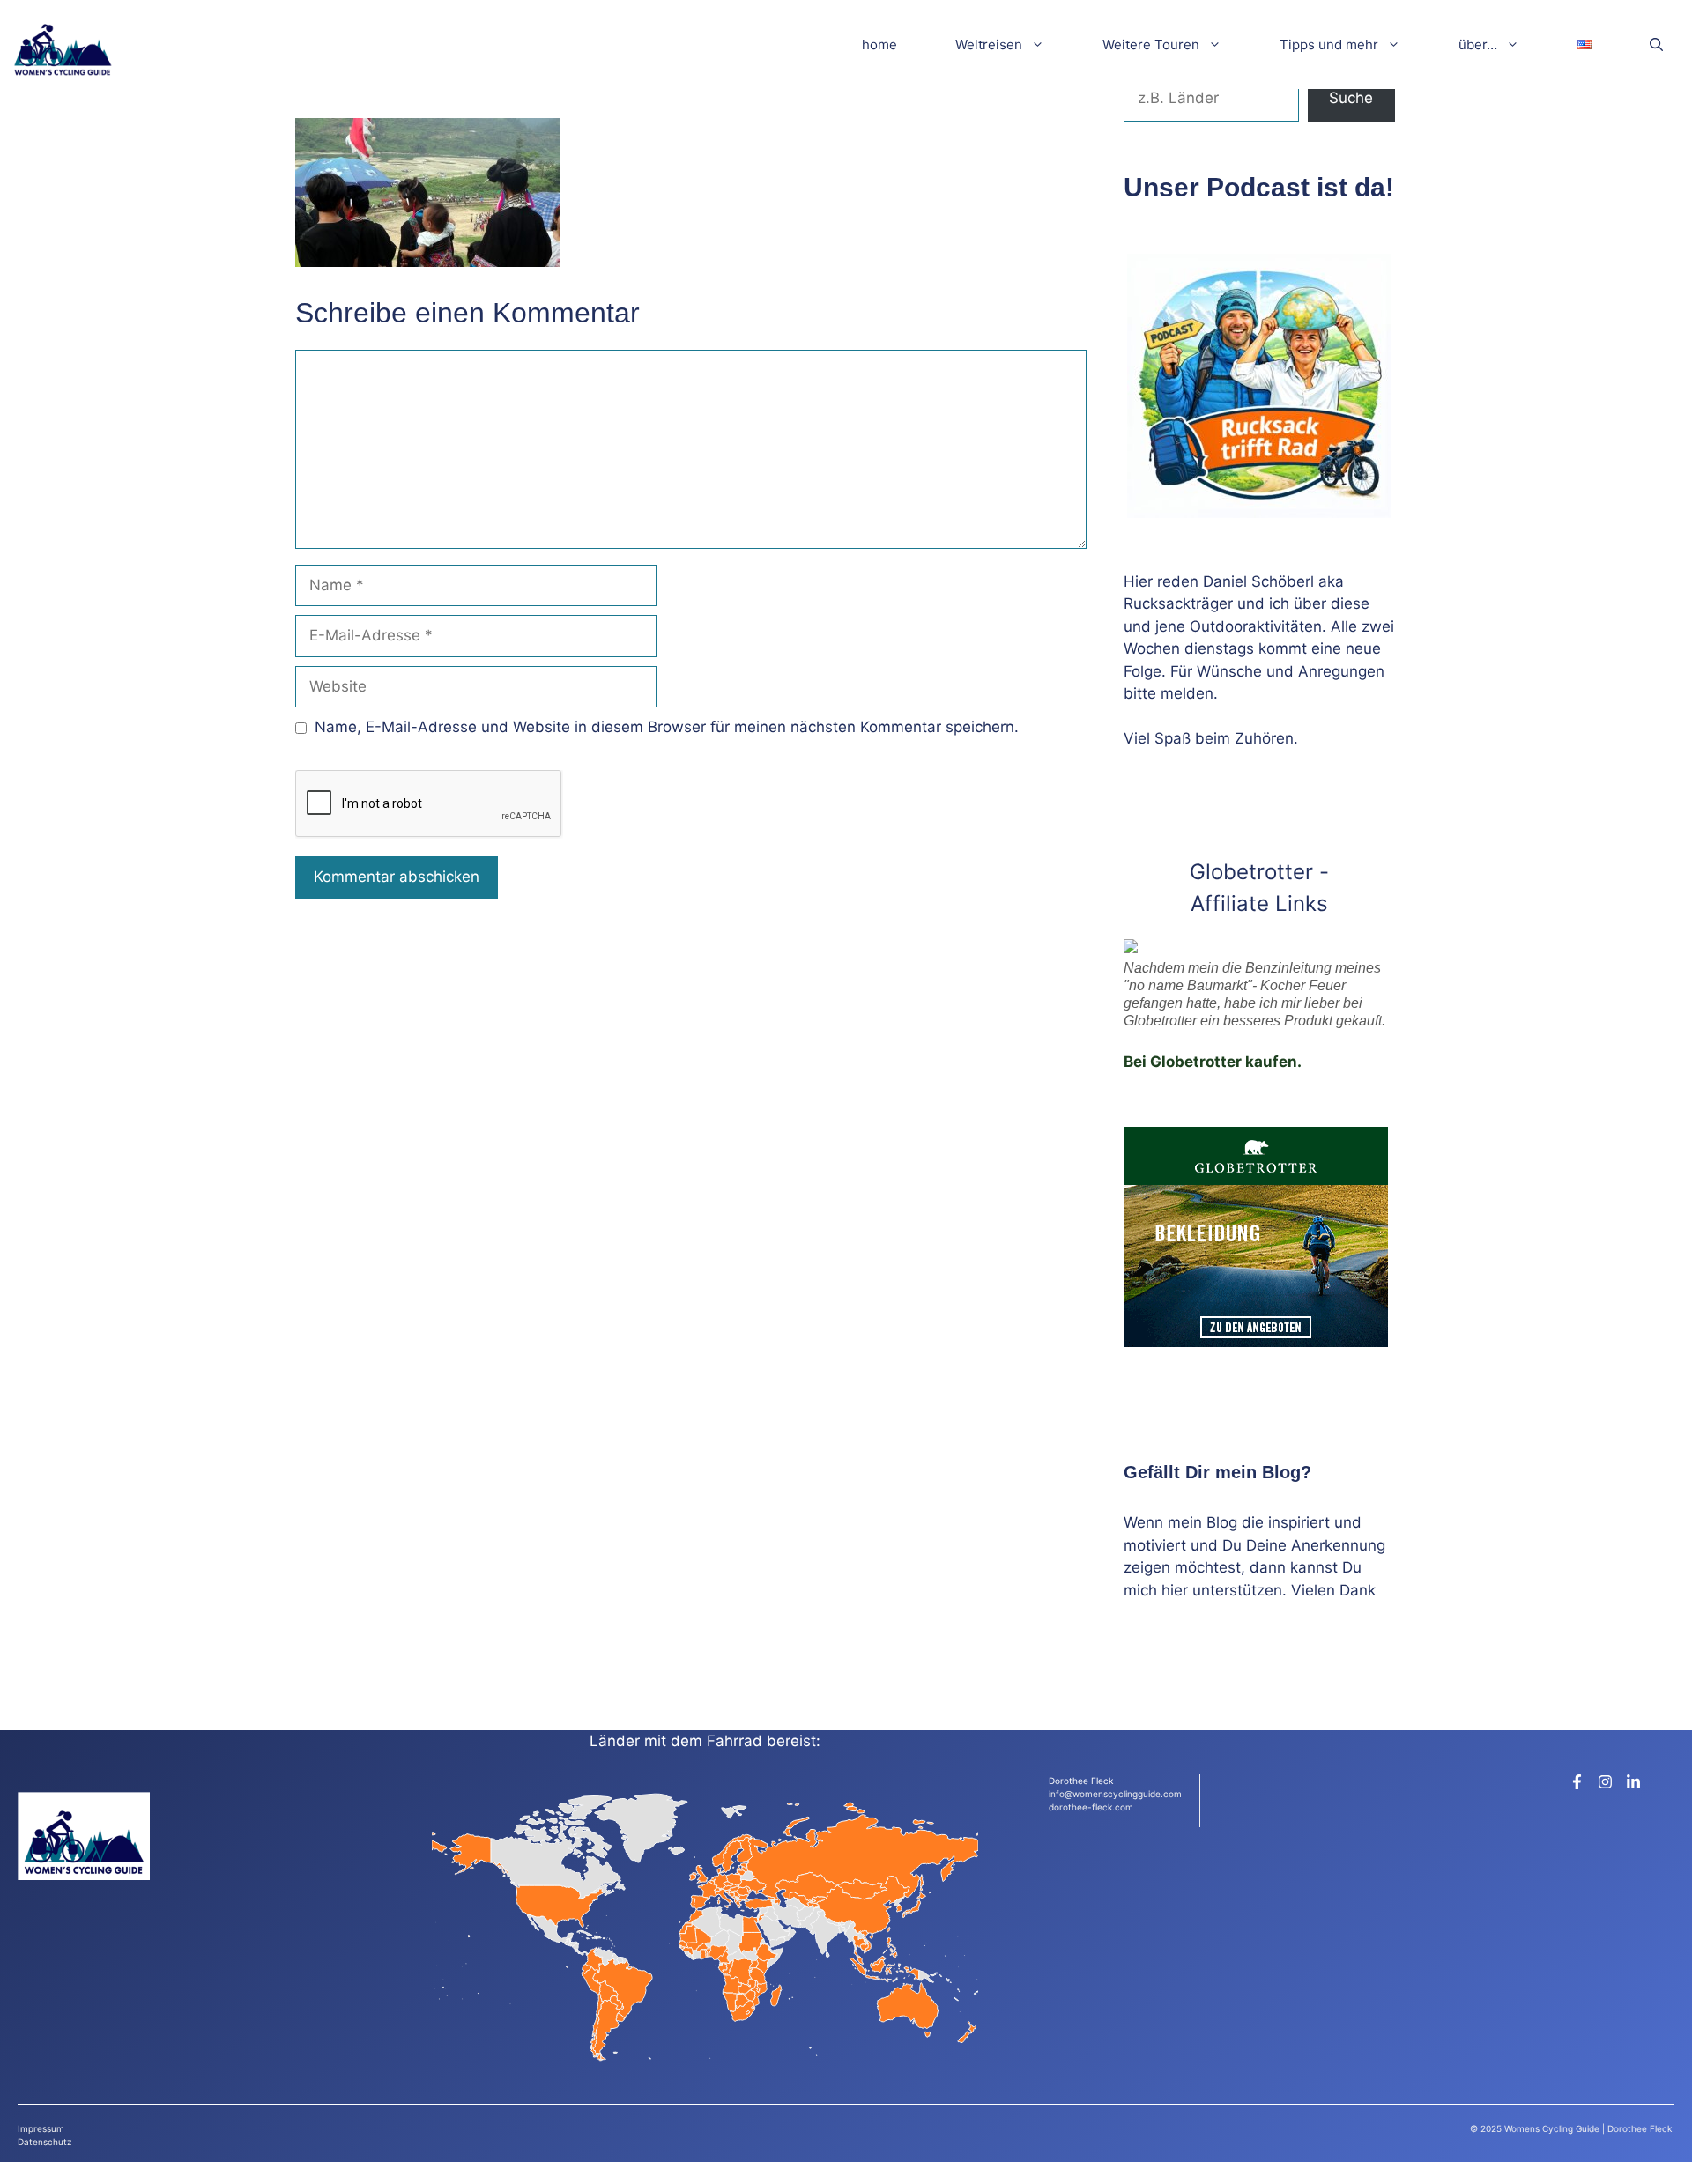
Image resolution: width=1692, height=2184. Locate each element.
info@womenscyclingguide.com (1115, 1794)
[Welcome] (63, 44)
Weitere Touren (1151, 44)
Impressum (41, 2128)
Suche (1351, 98)
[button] (1656, 44)
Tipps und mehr (1329, 44)
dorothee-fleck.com (1091, 1807)
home (879, 44)
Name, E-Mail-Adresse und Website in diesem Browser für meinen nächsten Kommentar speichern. (667, 727)
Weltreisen (989, 44)
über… (1478, 44)
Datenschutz (45, 2142)
